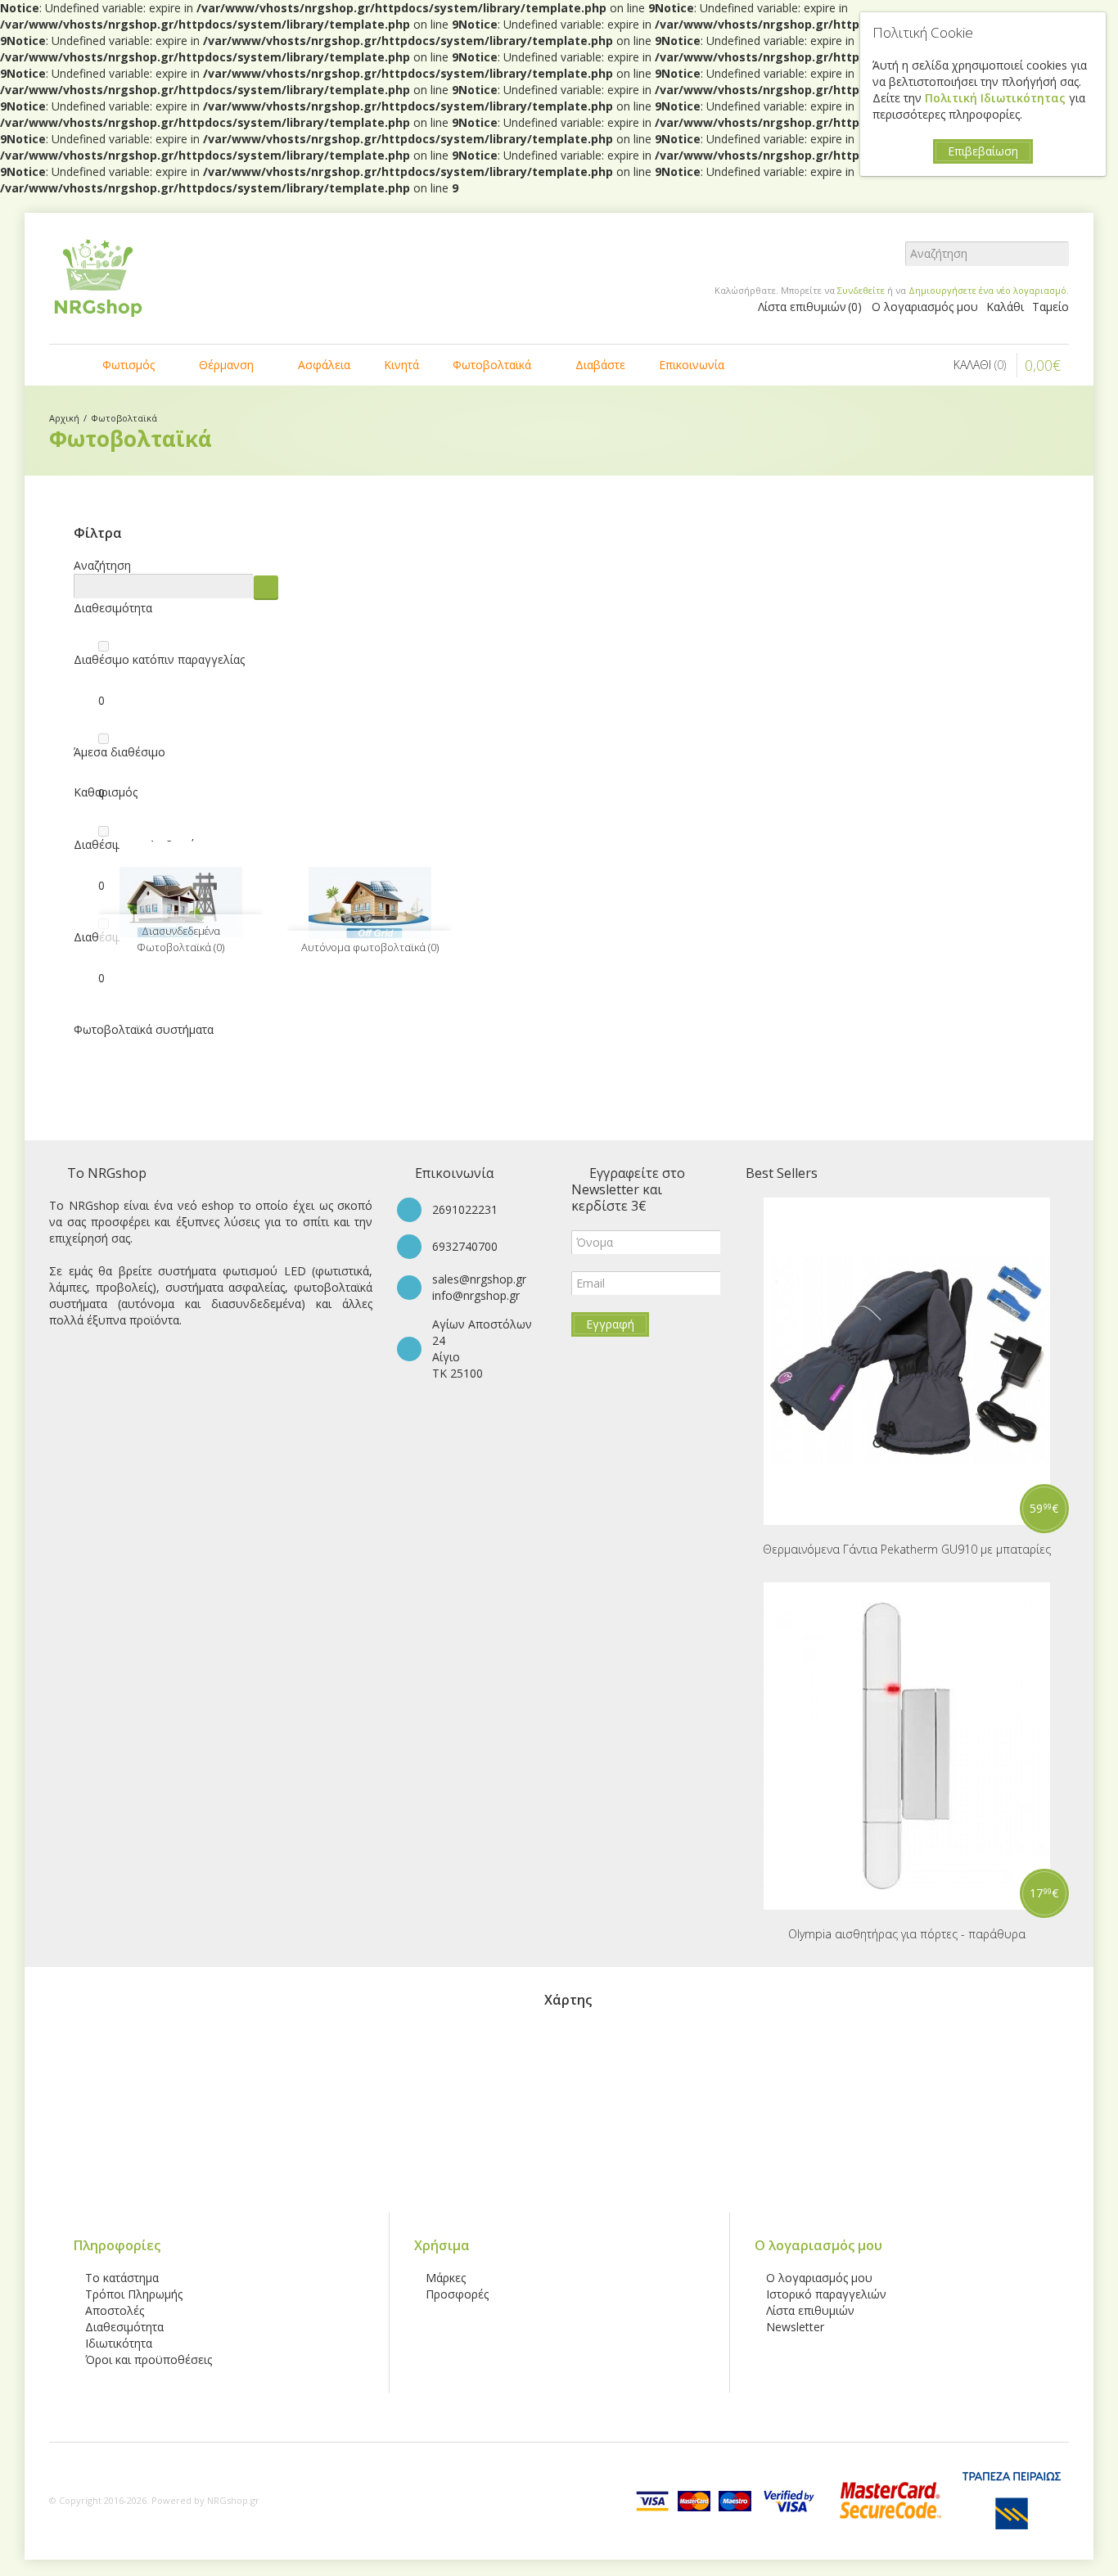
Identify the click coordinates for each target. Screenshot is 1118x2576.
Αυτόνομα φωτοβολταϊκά (370, 947)
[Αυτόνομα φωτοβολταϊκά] (370, 903)
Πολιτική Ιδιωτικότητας (997, 98)
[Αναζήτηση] (1057, 254)
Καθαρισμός (106, 792)
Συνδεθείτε (861, 290)
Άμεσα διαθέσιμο (119, 752)
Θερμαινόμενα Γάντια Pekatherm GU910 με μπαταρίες (907, 1549)
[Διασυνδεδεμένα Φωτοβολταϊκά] (180, 903)
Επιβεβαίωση (983, 151)
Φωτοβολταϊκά (124, 418)
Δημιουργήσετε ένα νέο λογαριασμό (987, 290)
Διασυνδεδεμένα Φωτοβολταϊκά (180, 939)
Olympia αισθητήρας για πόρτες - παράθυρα (907, 1934)
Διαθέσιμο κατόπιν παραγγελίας (159, 659)
